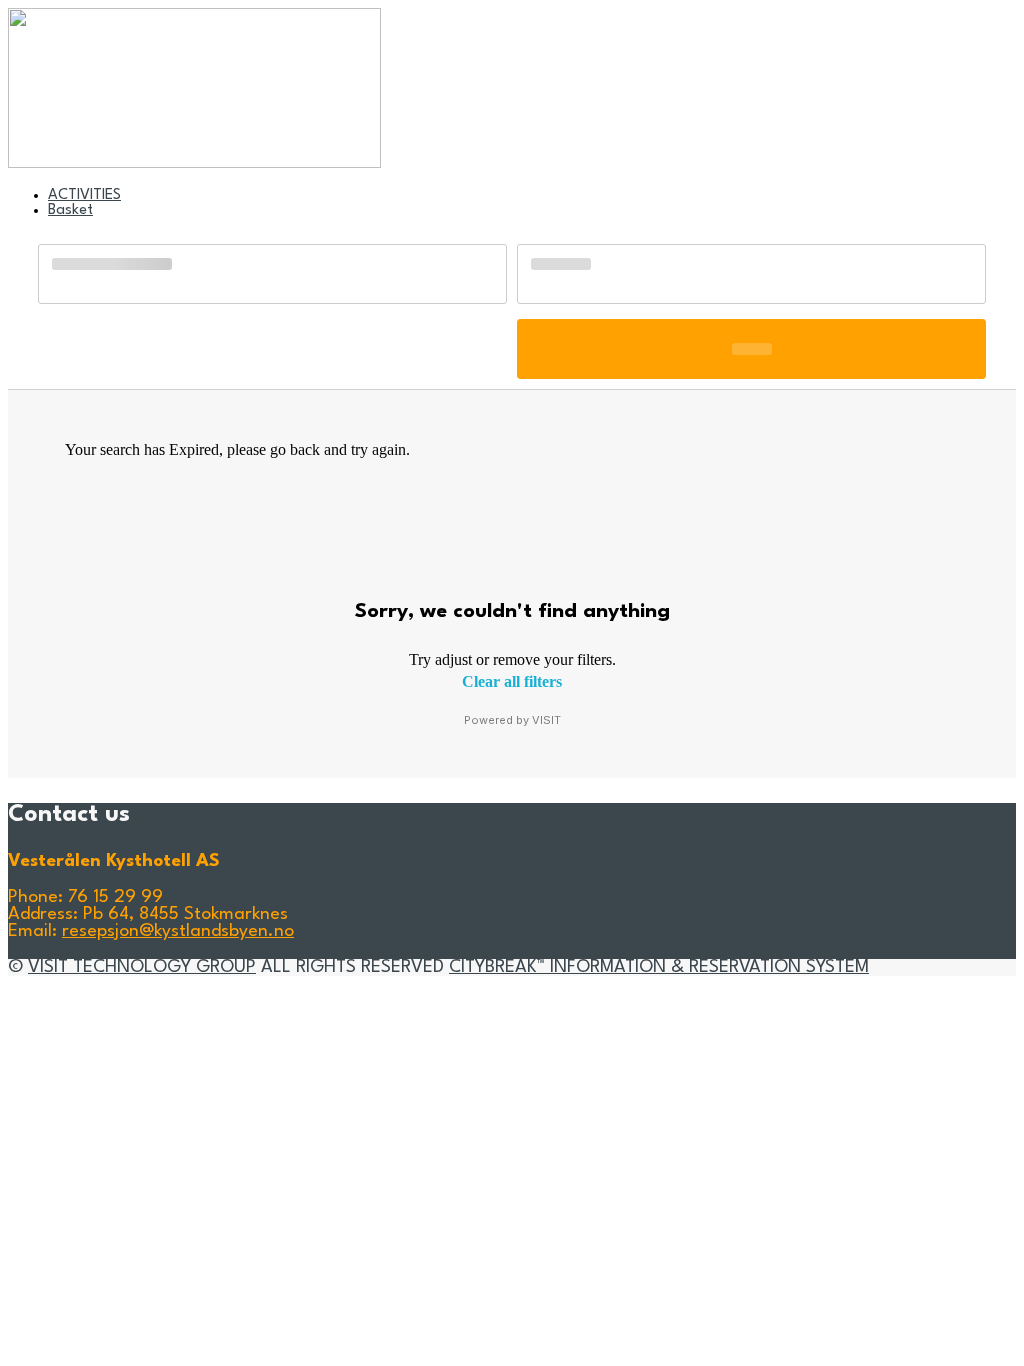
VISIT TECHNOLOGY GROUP (142, 967)
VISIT (546, 720)
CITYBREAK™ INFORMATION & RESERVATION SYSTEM (659, 967)
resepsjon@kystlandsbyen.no (178, 931)
